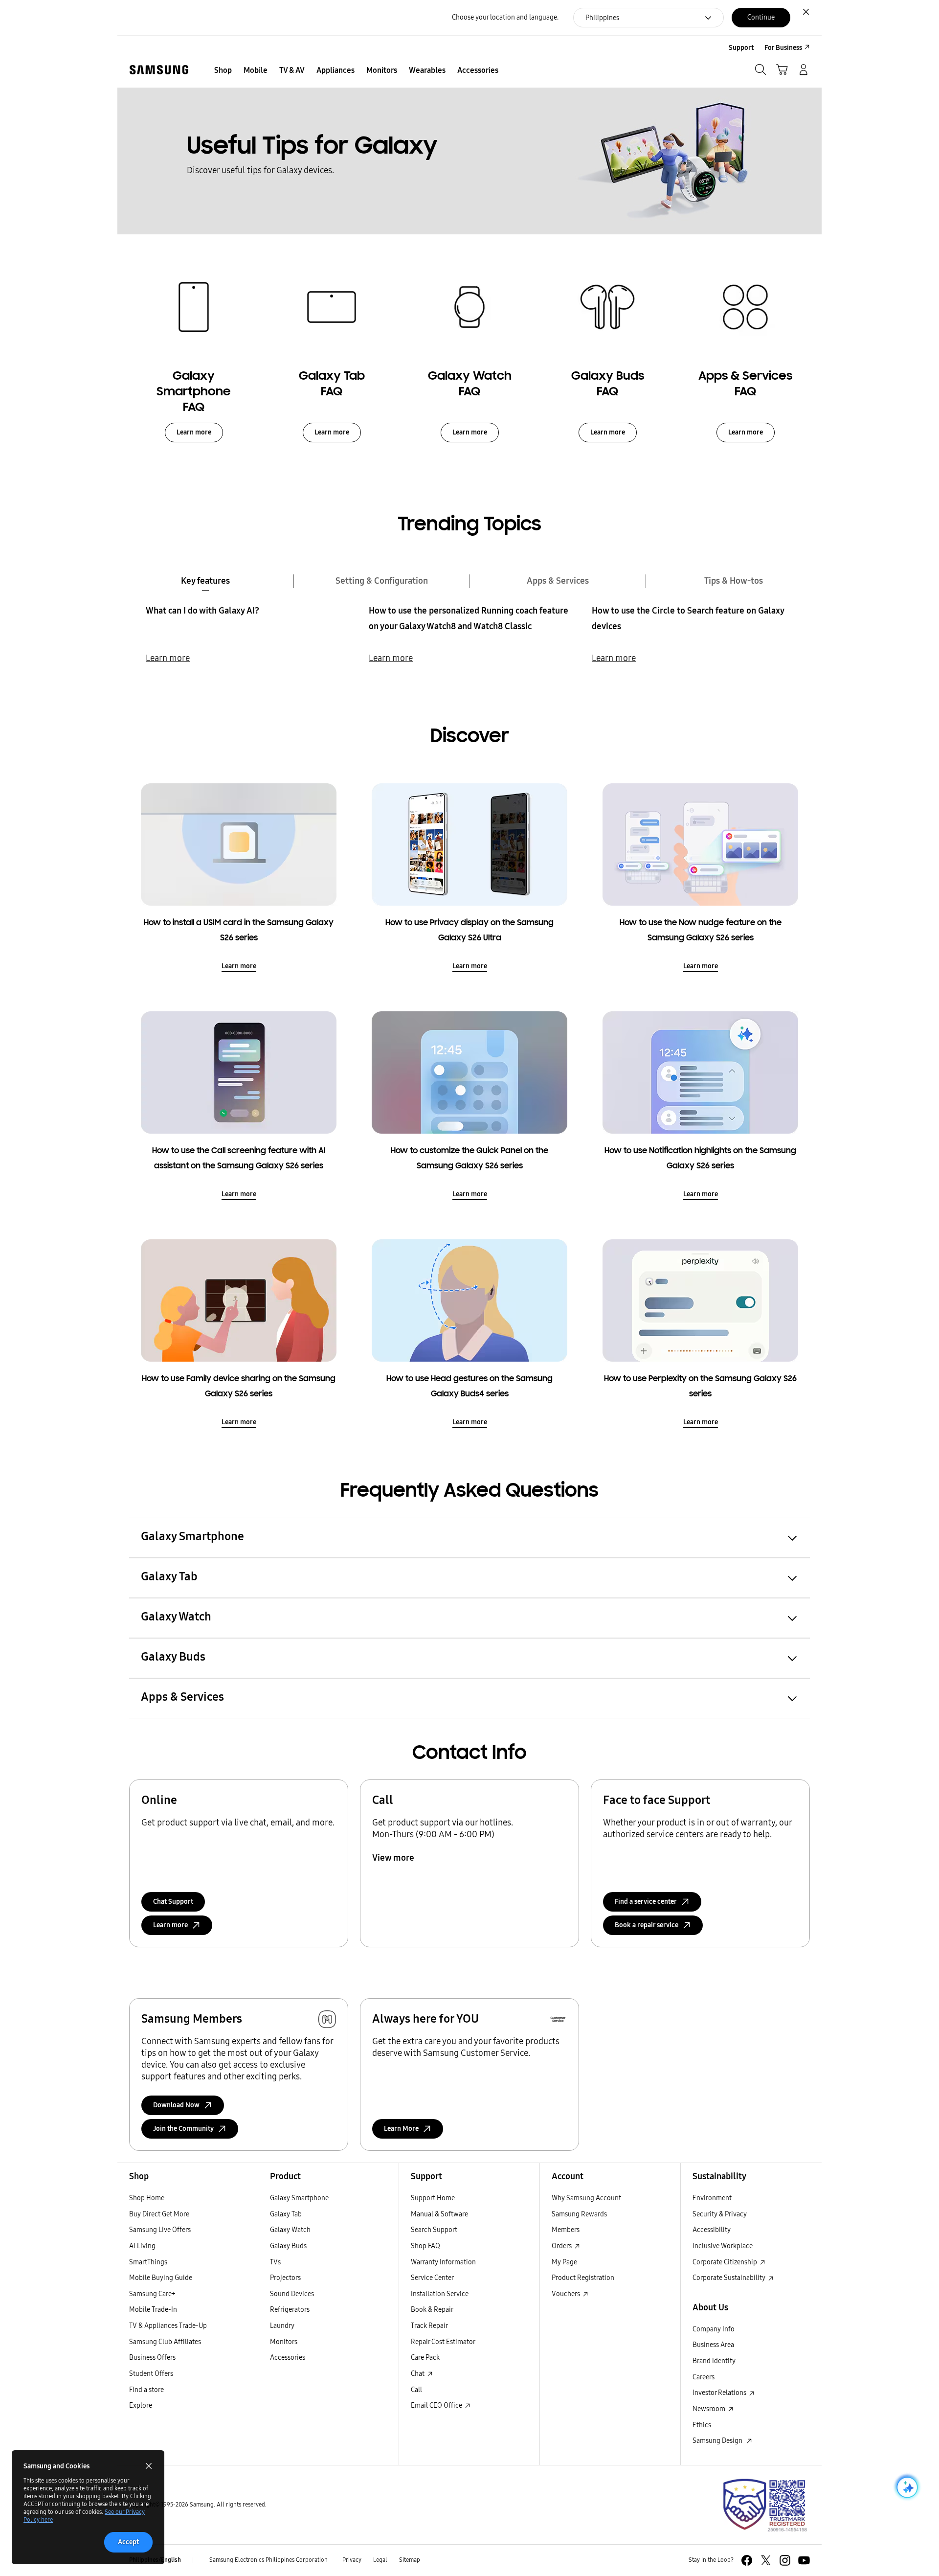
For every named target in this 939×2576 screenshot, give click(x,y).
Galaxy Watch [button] (176, 1617)
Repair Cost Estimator (443, 2342)
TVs (275, 2262)
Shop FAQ (425, 2246)
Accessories (288, 2358)
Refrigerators (290, 2310)
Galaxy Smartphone (299, 2198)
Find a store (146, 2390)
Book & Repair (432, 2310)
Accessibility (712, 2230)
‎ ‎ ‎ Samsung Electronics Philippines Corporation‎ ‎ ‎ (268, 2560)
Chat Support (173, 1902)
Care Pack (425, 2358)
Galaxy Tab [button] (169, 1576)
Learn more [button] (170, 1925)
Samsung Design (719, 2441)
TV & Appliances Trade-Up (168, 2326)
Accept (128, 2542)
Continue (761, 17)
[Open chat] (906, 2487)
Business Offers (152, 2358)
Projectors (285, 2278)
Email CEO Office (437, 2405)
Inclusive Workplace (723, 2246)
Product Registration (583, 2278)
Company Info (714, 2329)
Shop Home (147, 2198)
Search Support (434, 2230)
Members (566, 2230)
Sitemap (410, 2560)
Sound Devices (292, 2294)
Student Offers (151, 2374)
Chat (418, 2374)
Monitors (284, 2342)
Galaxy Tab (286, 2214)
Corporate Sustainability (730, 2278)
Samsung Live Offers (160, 2230)
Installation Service (440, 2294)
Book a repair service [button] (647, 1925)
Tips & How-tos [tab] (734, 581)
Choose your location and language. (505, 17)
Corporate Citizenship (726, 2262)
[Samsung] (159, 70)
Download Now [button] (176, 2105)
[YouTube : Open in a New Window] (804, 2560)
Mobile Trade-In (153, 2310)
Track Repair (429, 2326)
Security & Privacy (720, 2214)
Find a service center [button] (646, 1902)
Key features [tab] (205, 581)
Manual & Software (439, 2214)
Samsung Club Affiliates (165, 2342)
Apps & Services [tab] (558, 581)
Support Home (433, 2198)
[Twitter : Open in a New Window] (766, 2560)
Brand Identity (714, 2361)
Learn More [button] (401, 2129)
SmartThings (148, 2262)
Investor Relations (720, 2393)
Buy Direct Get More (159, 2214)
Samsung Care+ (152, 2294)
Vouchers (567, 2294)
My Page (564, 2262)
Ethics (702, 2425)
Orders (562, 2246)
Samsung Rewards (579, 2214)
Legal (380, 2560)
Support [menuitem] (741, 48)
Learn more (194, 432)
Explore (141, 2405)
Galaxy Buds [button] (173, 1657)
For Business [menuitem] (783, 48)
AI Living (142, 2246)
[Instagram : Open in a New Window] (785, 2560)
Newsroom (710, 2409)
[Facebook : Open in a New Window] (747, 2560)
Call (416, 2390)
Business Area (713, 2345)
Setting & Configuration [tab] (382, 581)
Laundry (282, 2326)
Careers (704, 2377)
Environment (712, 2198)
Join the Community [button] (183, 2129)
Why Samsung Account (586, 2198)
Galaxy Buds (288, 2246)
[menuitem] (223, 70)
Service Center (432, 2278)
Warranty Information (443, 2262)
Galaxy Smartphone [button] (192, 1536)
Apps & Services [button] (182, 1697)
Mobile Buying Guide (161, 2278)
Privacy (352, 2560)
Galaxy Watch (290, 2230)
